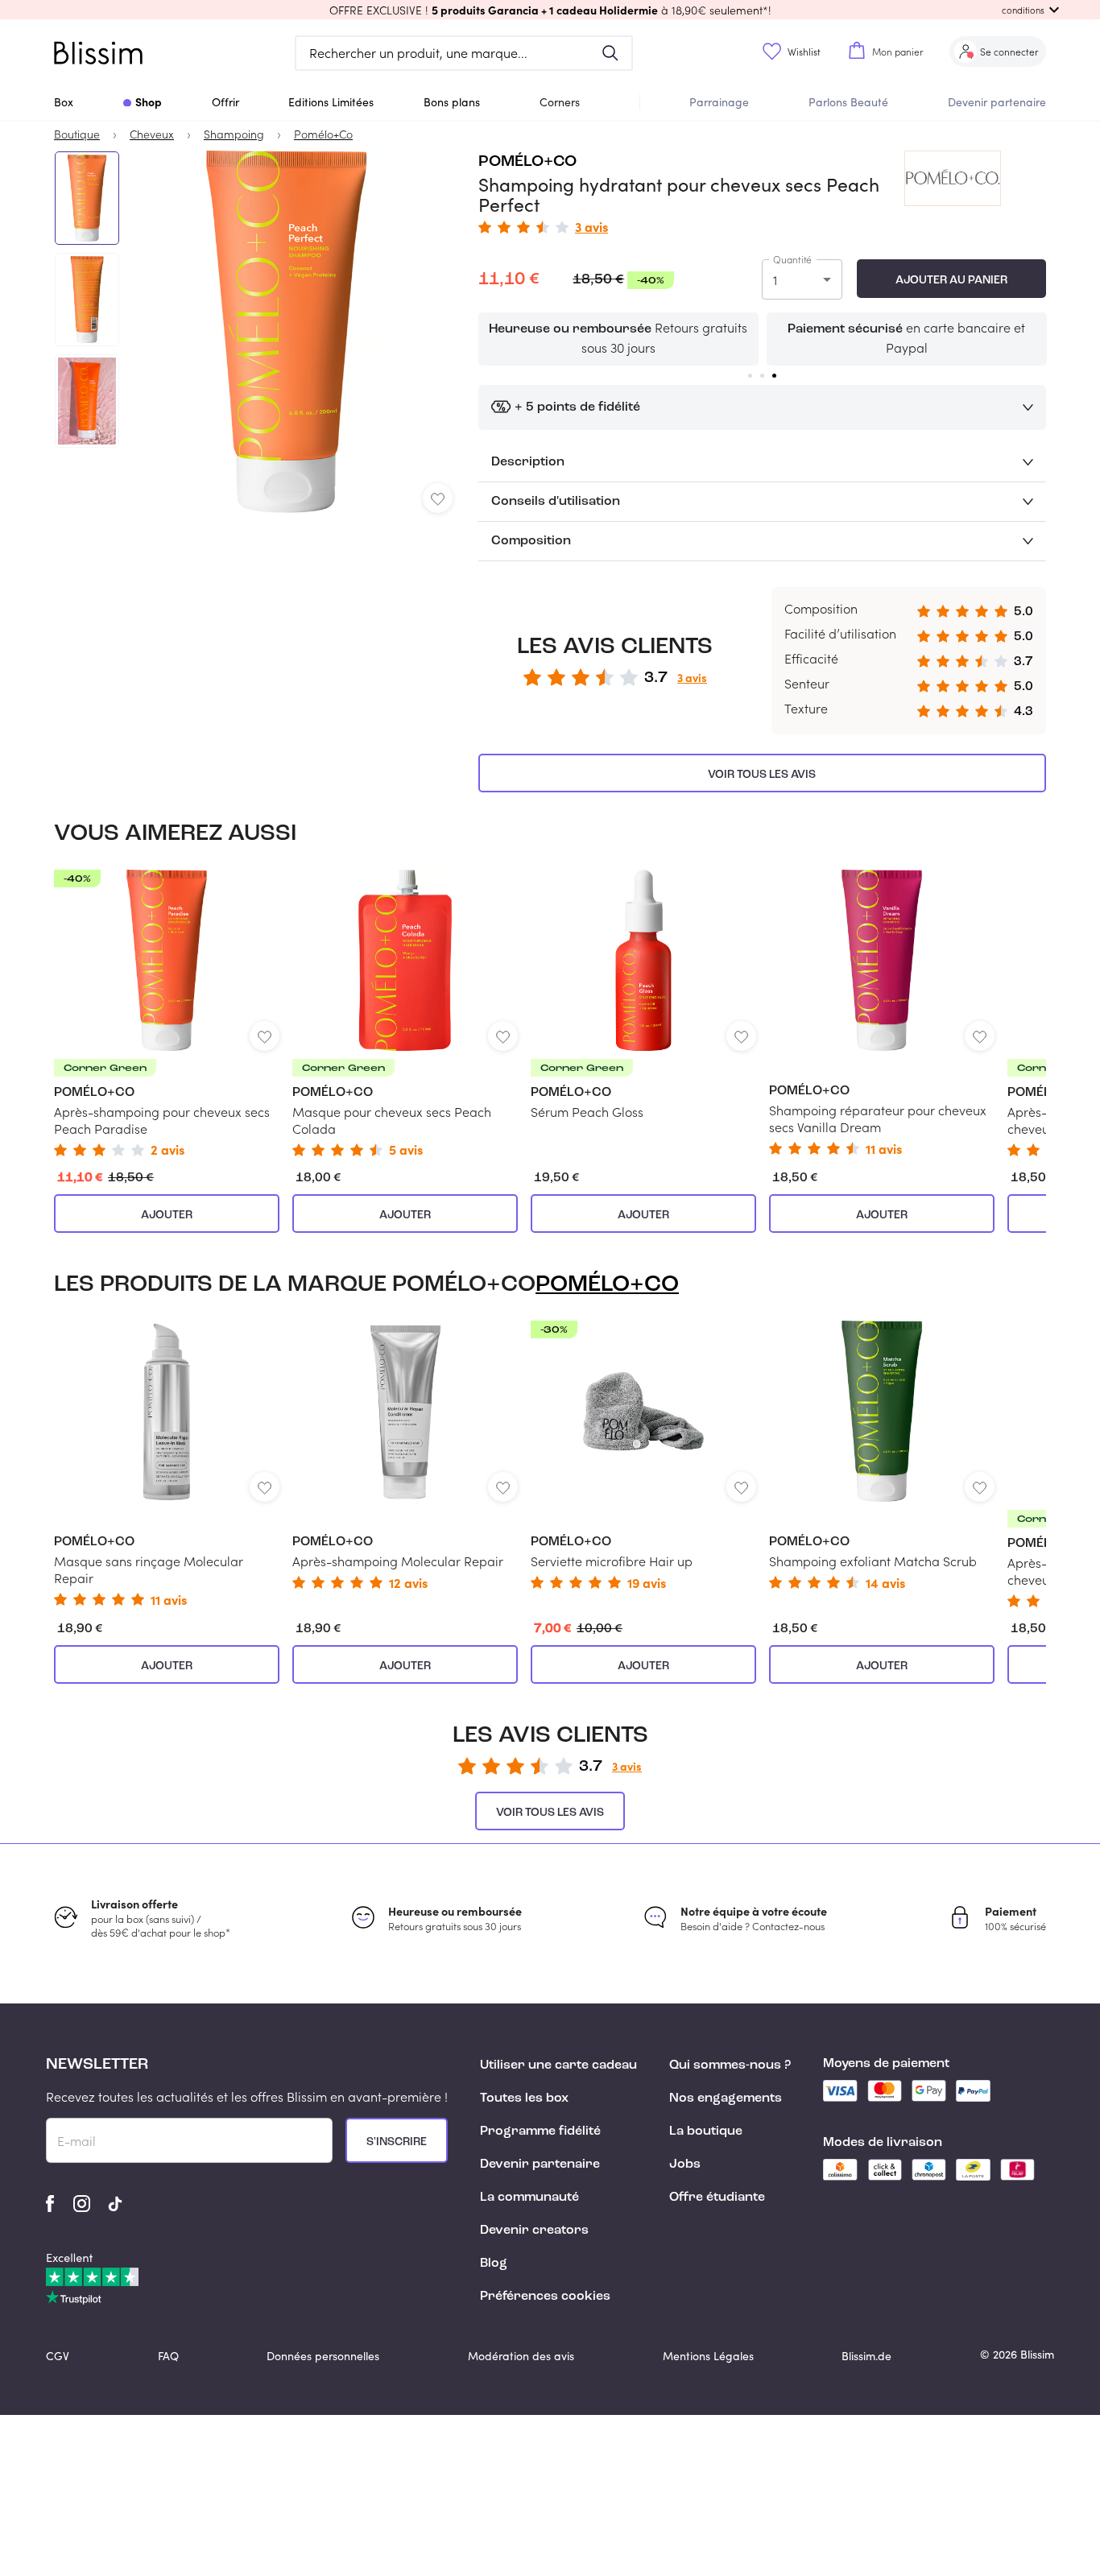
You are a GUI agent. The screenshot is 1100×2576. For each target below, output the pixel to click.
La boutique (706, 2132)
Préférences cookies (545, 2297)
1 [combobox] (775, 280)
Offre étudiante (717, 2198)
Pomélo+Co (527, 162)
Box (64, 102)
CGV (58, 2356)
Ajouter (167, 1215)
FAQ (168, 2356)
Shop (149, 101)
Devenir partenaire (997, 102)
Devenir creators (534, 2231)
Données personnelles (323, 2356)
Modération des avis (521, 2356)
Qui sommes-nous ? (730, 2065)
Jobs (685, 2165)
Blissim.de (866, 2356)
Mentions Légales (708, 2356)
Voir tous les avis (762, 775)
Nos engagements (726, 2098)
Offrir (225, 102)
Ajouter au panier (951, 280)
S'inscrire (397, 2142)
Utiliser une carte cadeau (558, 2065)
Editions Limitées (331, 102)
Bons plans (452, 102)
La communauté (529, 2198)
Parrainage (719, 102)
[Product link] (167, 1013)
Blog (494, 2264)
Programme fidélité (540, 2132)
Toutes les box (524, 2098)
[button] (550, 10)
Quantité (792, 259)
